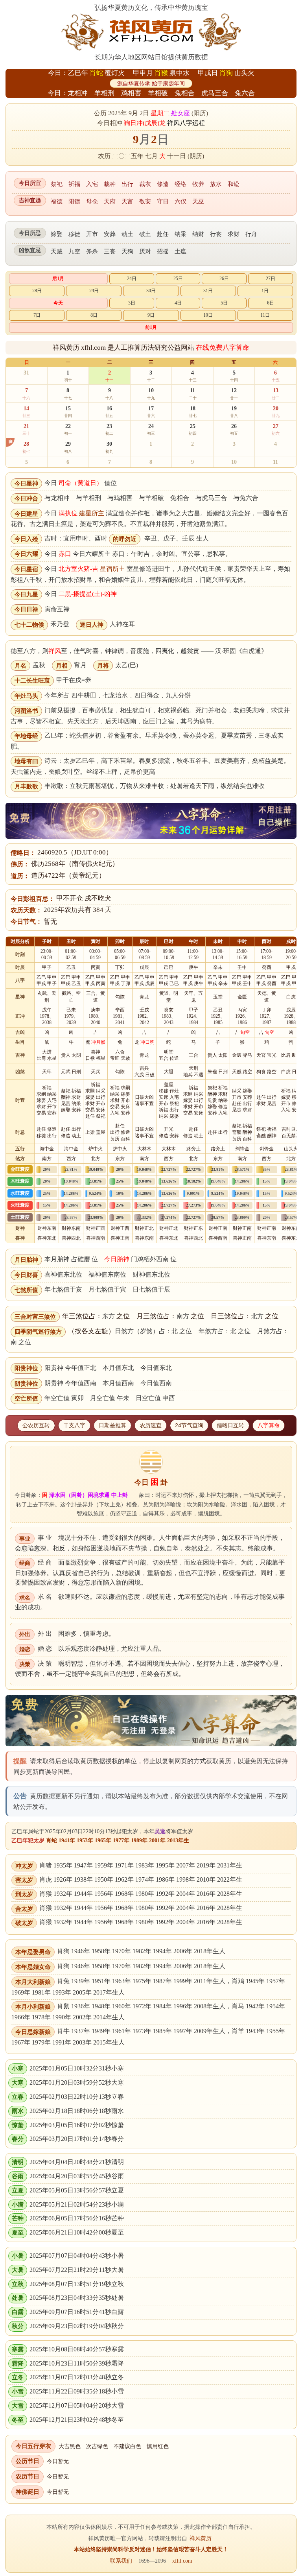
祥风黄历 (201, 2538)
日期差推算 (112, 1425)
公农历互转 (36, 1425)
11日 (265, 315)
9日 (151, 315)
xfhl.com (182, 2561)
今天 (58, 303)
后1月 (58, 279)
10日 (208, 315)
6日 (271, 303)
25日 (178, 279)
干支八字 (74, 1425)
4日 (178, 303)
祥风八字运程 (186, 123)
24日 (132, 279)
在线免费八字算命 (223, 348)
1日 (265, 291)
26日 (224, 279)
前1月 (151, 327)
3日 (132, 303)
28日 (37, 291)
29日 (94, 291)
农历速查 (151, 1425)
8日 (94, 315)
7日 (37, 315)
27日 (271, 279)
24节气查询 (189, 1425)
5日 (224, 303)
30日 (151, 291)
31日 (208, 291)
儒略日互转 (230, 1425)
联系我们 (121, 2561)
